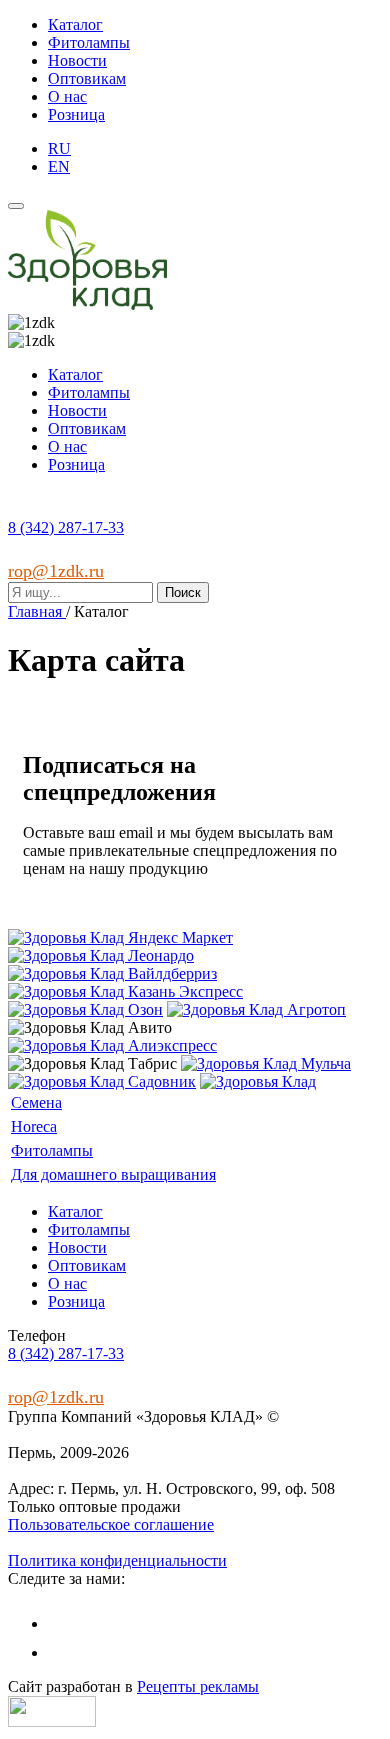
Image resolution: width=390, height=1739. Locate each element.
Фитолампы (89, 42)
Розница (76, 114)
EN (59, 166)
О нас (67, 96)
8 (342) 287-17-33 (66, 527)
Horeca (34, 1126)
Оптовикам (87, 78)
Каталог (75, 24)
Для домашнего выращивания (113, 1174)
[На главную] (87, 304)
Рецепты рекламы (198, 1686)
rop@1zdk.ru (56, 571)
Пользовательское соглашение (111, 1524)
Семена (36, 1102)
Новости (77, 60)
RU (59, 148)
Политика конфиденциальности (117, 1560)
